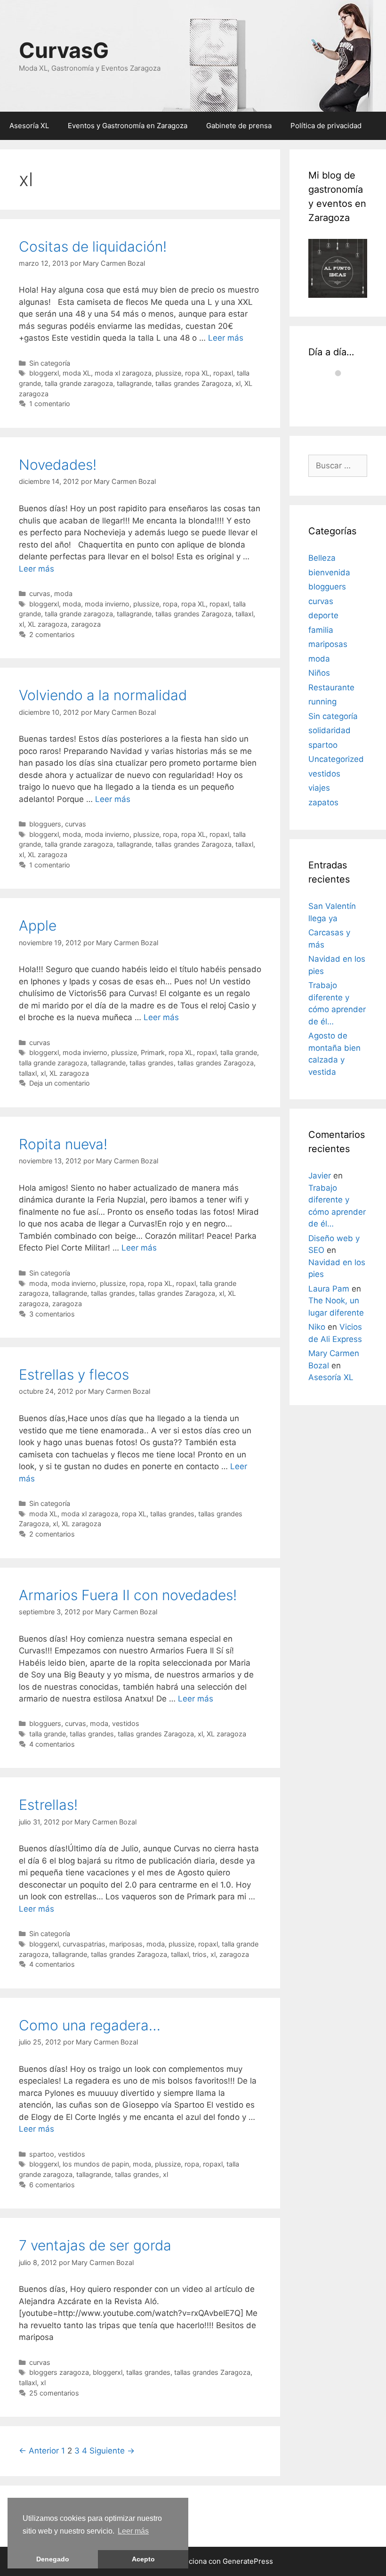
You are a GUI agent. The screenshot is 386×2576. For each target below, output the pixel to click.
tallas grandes (152, 1063)
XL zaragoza (48, 624)
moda (63, 593)
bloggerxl (44, 373)
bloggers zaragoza (59, 2372)
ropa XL (197, 373)
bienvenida (329, 572)
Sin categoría (50, 363)
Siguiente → (112, 2451)
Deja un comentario (60, 1083)
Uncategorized (336, 759)
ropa (170, 604)
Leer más (133, 2531)
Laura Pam (329, 1289)
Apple (38, 925)
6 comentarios (52, 2185)
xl (238, 383)
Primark (153, 1052)
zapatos (323, 802)
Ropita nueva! (63, 1144)
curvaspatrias (84, 1944)
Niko (317, 1327)
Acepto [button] (143, 2559)
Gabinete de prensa (239, 126)
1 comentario (50, 404)
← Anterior (39, 2451)
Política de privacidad (326, 126)
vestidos (126, 1723)
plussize (168, 373)
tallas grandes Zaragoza (193, 383)
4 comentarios (52, 1744)
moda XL (77, 373)
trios (200, 1954)
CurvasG (64, 50)
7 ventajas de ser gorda (95, 2245)
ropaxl (223, 373)
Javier (320, 1176)
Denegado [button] (53, 2559)
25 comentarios (54, 2393)
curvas (40, 593)
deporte (323, 615)
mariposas (126, 1944)
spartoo (42, 2154)
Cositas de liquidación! (93, 246)
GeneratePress (248, 2561)
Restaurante (331, 687)
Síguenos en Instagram (339, 395)
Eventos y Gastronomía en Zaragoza (128, 126)
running (322, 702)
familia (321, 630)
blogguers (45, 824)
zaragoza (86, 624)
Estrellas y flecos (74, 1374)
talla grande (239, 1052)
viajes (319, 788)
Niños (319, 673)
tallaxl (244, 614)
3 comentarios (52, 1314)
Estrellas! (48, 1805)
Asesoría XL (29, 126)
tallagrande (134, 383)
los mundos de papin (96, 2164)
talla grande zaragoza (79, 383)
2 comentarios (52, 634)
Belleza (322, 558)
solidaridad (330, 730)
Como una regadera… (90, 2025)
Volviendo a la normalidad (103, 695)
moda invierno (107, 604)
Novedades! (58, 465)
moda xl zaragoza (123, 373)
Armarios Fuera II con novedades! (128, 1595)
